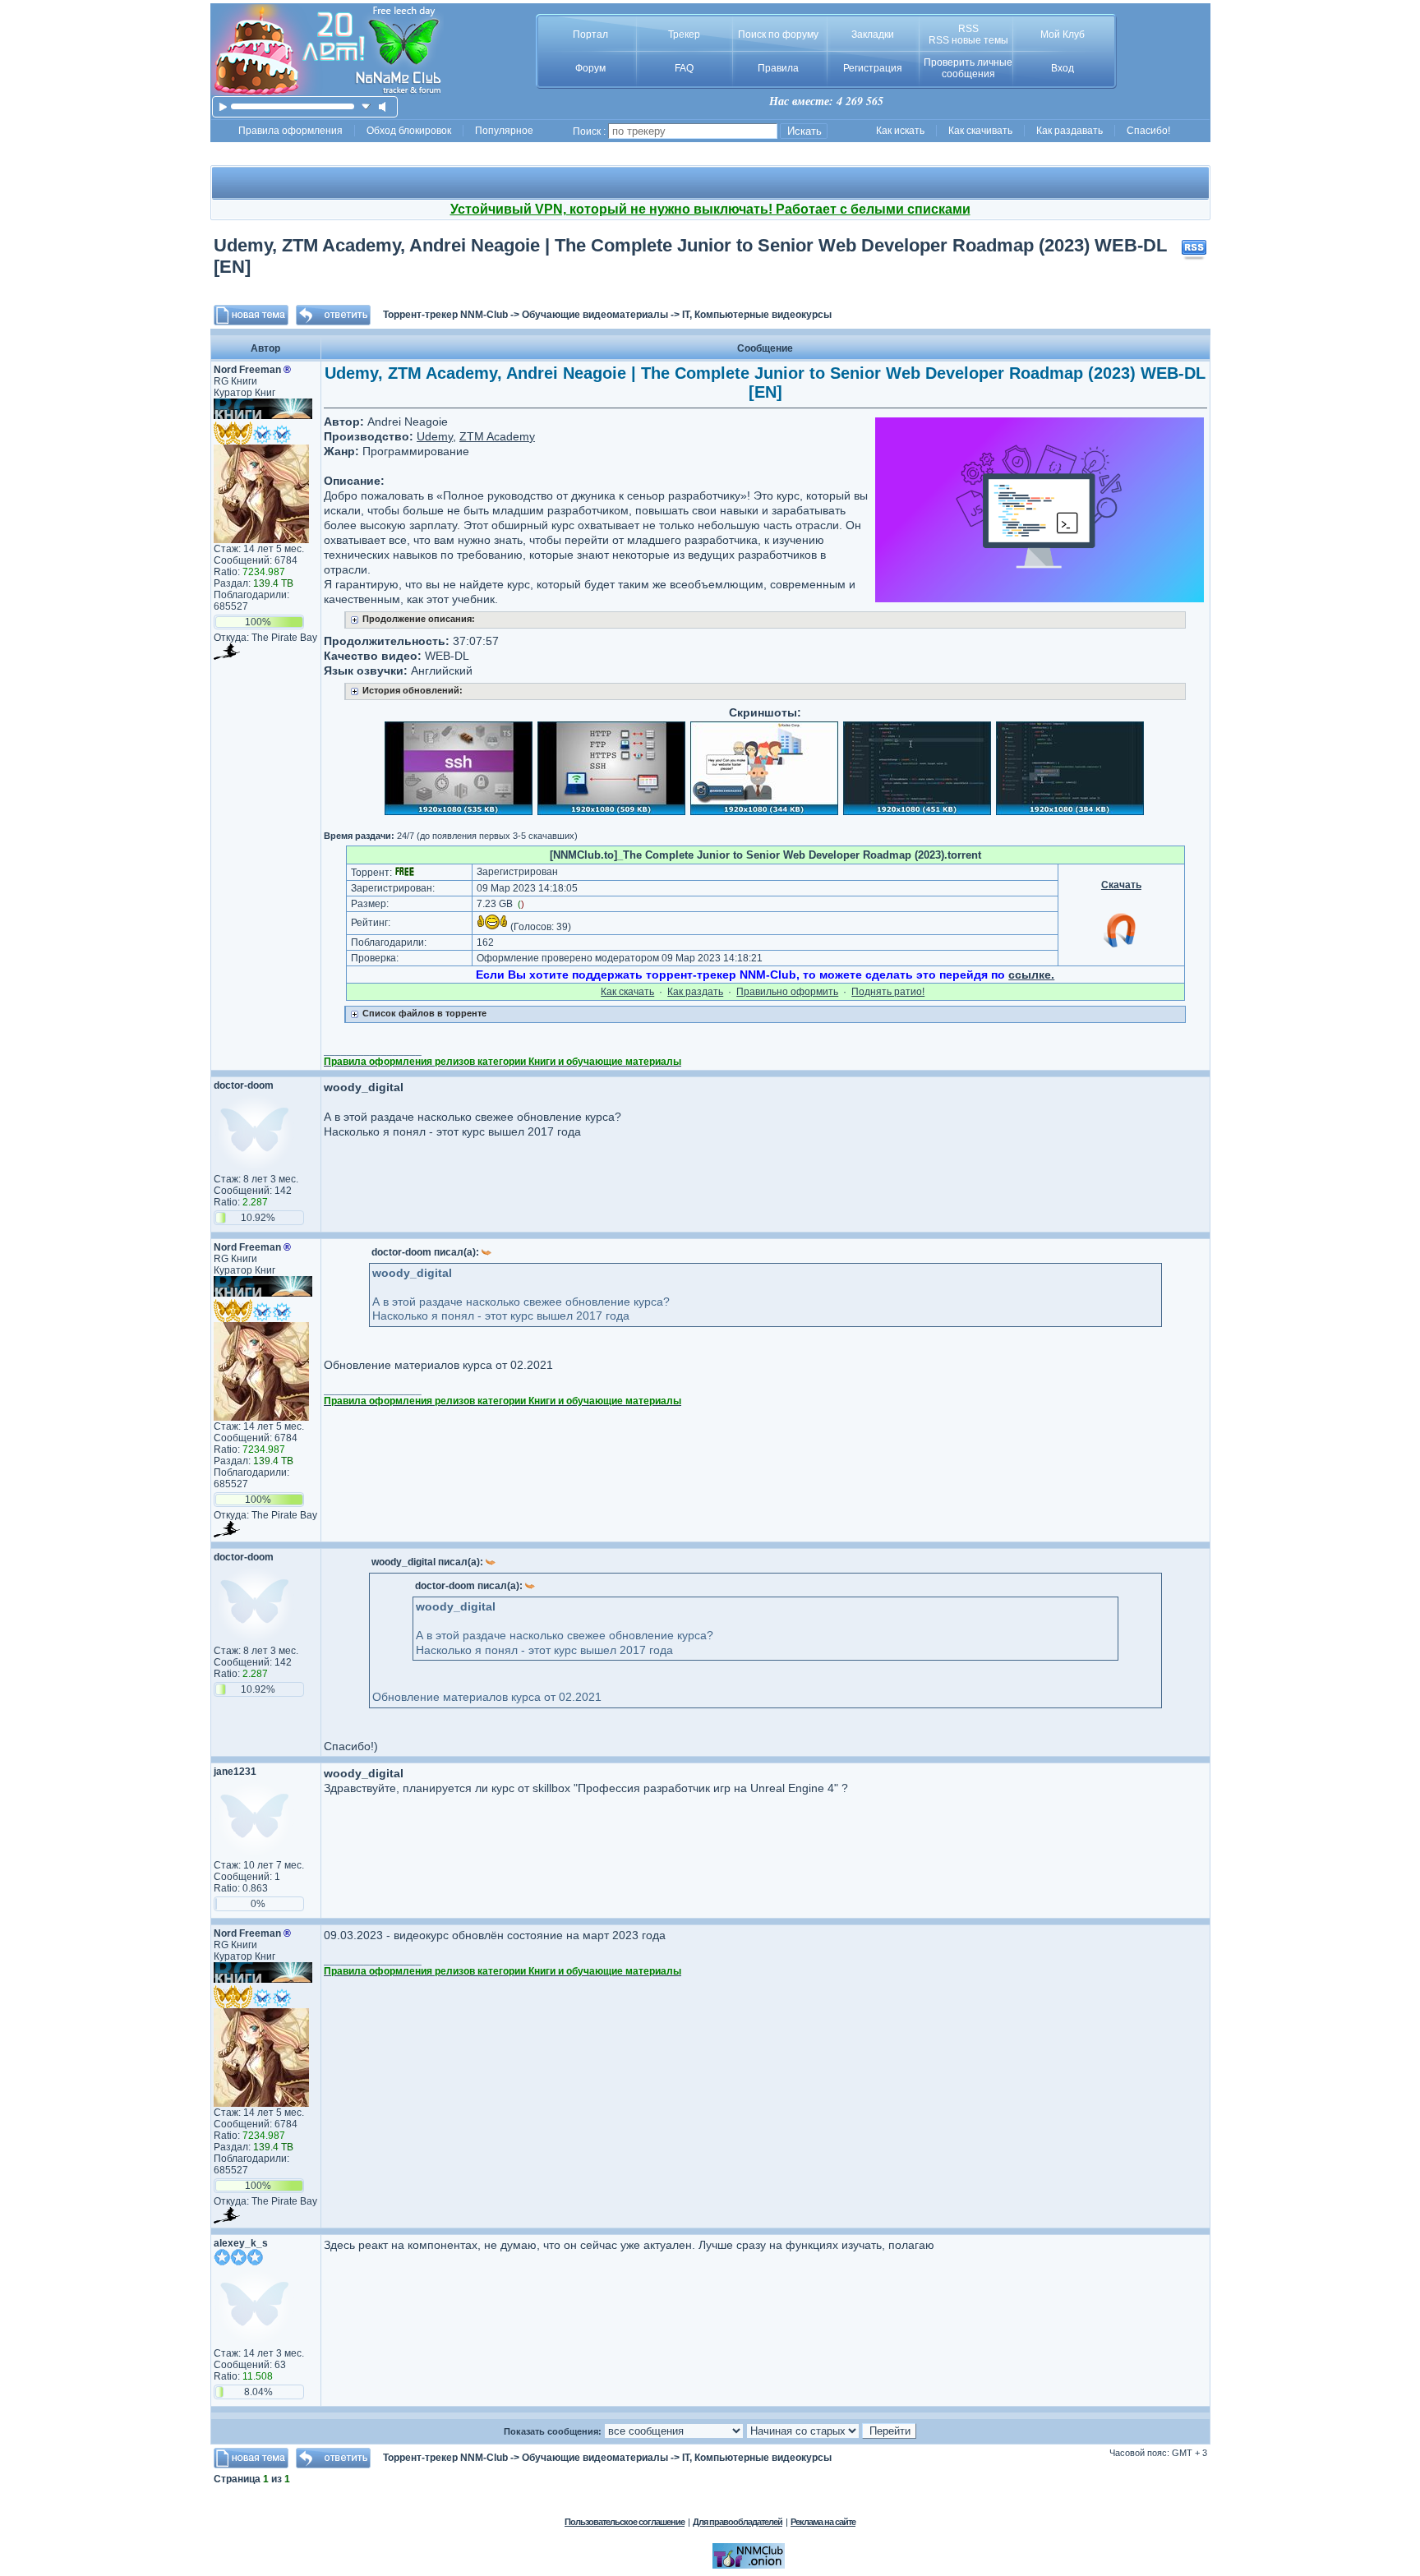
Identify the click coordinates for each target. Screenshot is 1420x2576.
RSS (968, 29)
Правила (778, 68)
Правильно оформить (787, 992)
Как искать (900, 131)
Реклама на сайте (823, 2522)
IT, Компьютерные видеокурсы (757, 315)
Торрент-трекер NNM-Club (445, 315)
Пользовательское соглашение (625, 2522)
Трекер (684, 35)
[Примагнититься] (1121, 947)
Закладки (873, 35)
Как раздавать (1070, 131)
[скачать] (366, 106)
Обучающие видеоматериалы (595, 315)
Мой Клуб (1063, 35)
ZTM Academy (497, 436)
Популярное (504, 131)
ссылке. (1031, 975)
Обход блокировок (409, 131)
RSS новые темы (968, 40)
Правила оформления (290, 131)
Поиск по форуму (778, 35)
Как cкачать (627, 992)
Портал (590, 35)
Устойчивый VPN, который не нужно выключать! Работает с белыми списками (710, 209)
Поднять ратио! (888, 992)
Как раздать (695, 992)
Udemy (435, 436)
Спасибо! (1148, 131)
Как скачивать (980, 131)
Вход (1063, 68)
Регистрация (873, 68)
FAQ (684, 68)
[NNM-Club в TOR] (749, 2565)
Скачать (1121, 885)
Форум (590, 68)
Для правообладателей (738, 2522)
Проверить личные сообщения (968, 68)
